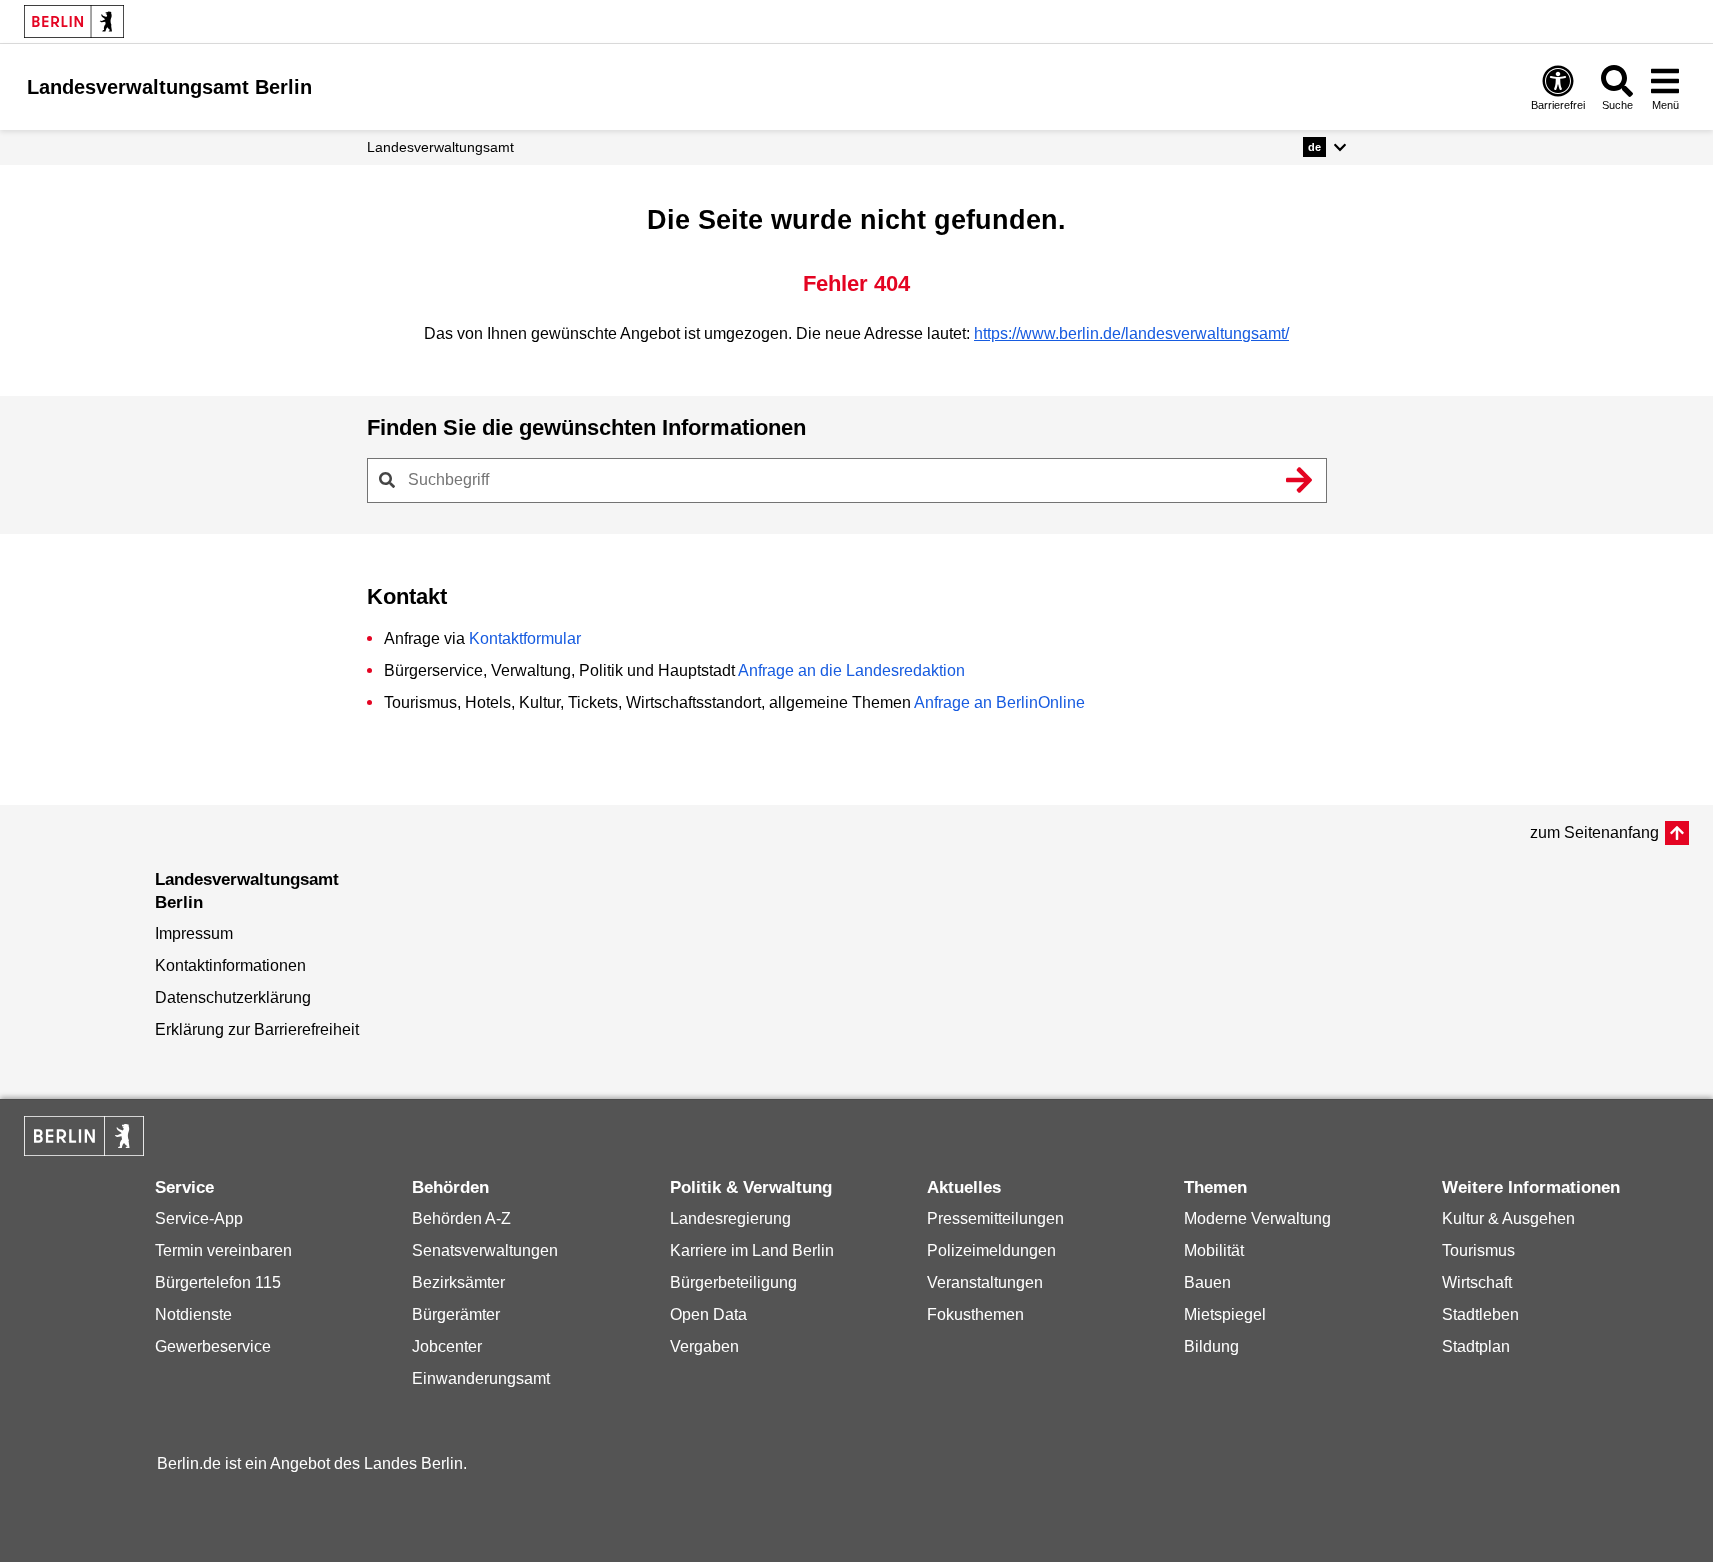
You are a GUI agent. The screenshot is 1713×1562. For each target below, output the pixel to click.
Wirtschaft (1477, 1282)
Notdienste (193, 1314)
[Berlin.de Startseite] (74, 21)
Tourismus (1478, 1250)
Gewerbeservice (213, 1346)
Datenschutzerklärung (233, 997)
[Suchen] (1300, 480)
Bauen (1207, 1282)
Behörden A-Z (461, 1218)
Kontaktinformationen (230, 965)
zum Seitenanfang (1594, 832)
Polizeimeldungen (991, 1250)
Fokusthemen (975, 1314)
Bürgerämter (456, 1314)
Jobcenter (447, 1346)
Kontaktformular (525, 638)
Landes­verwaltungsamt (440, 147)
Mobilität (1214, 1250)
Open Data (708, 1314)
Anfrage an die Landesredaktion (851, 670)
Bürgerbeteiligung (733, 1282)
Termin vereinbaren (223, 1250)
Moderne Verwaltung (1257, 1218)
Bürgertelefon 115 (218, 1282)
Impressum (194, 933)
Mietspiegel (1225, 1314)
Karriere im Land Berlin (752, 1250)
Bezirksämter (458, 1282)
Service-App (199, 1218)
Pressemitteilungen (995, 1218)
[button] (1324, 147)
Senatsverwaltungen (485, 1250)
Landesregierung (730, 1218)
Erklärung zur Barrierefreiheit (257, 1029)
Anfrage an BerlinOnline (999, 702)
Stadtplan (1476, 1346)
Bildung (1211, 1346)
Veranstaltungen (985, 1282)
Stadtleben (1480, 1314)
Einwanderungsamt (481, 1378)
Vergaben (704, 1346)
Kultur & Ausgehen (1508, 1218)
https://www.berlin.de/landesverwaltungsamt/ (1131, 333)
